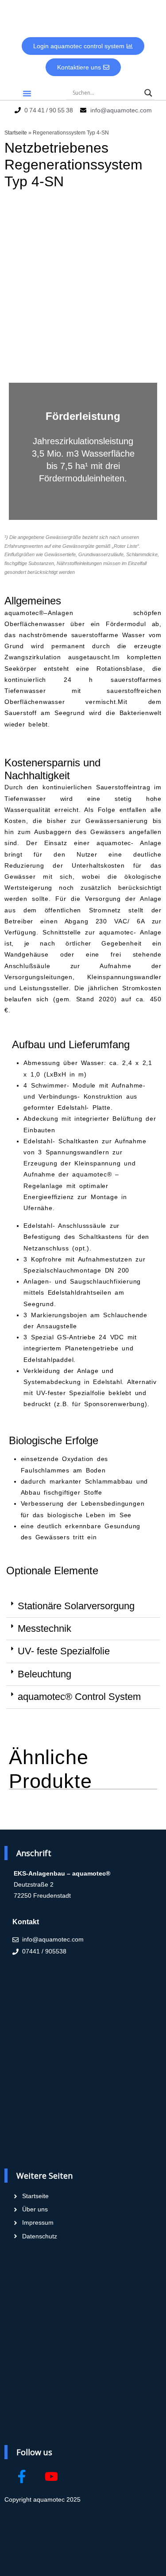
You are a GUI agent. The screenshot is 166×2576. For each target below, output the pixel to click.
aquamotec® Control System (79, 1697)
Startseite (16, 133)
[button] (27, 93)
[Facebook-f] (22, 2476)
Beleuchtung (44, 1674)
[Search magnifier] (148, 93)
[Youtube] (51, 2476)
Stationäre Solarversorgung (76, 1606)
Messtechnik (44, 1628)
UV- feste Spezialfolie (64, 1651)
